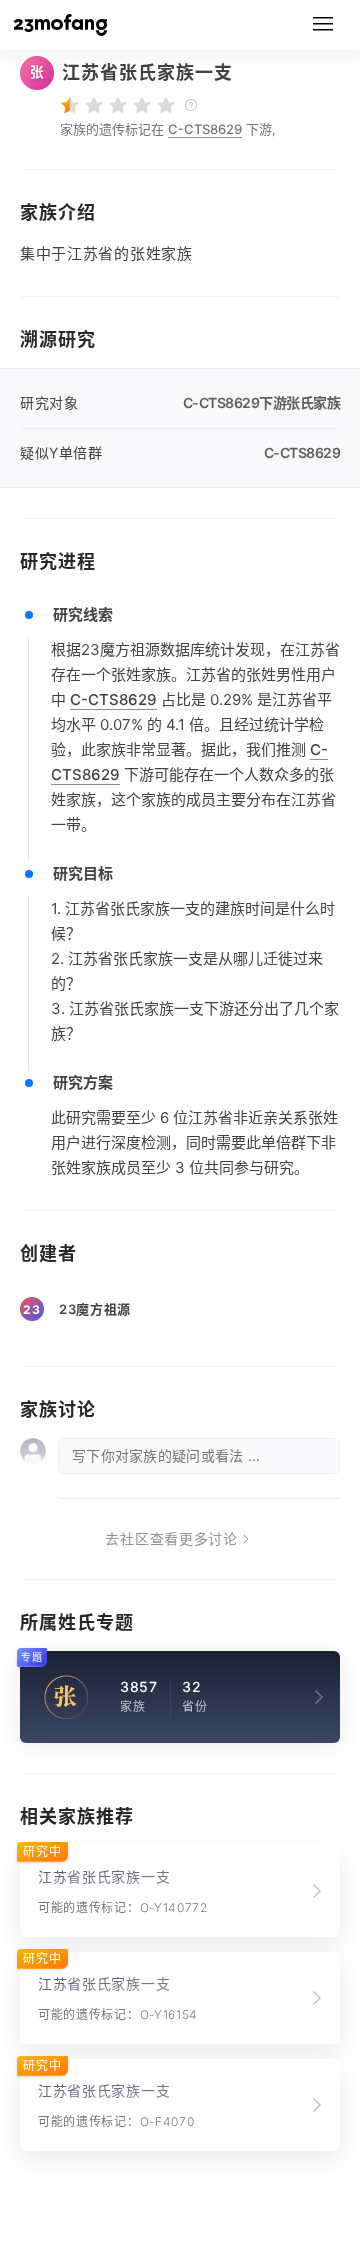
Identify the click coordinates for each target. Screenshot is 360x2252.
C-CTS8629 (205, 129)
